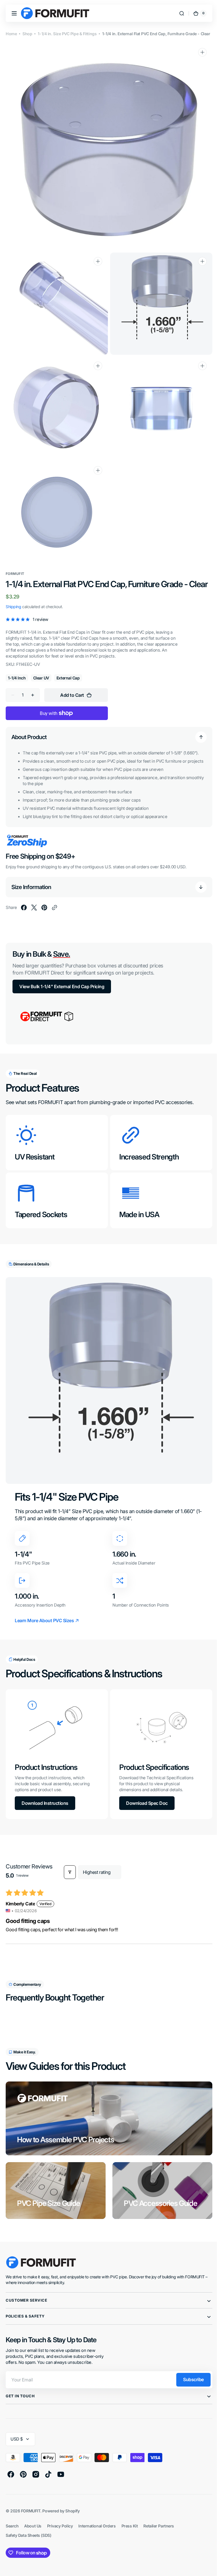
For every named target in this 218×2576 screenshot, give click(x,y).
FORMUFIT (31, 2506)
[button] (14, 13)
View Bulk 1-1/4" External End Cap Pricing (62, 987)
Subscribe (189, 2375)
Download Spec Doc (145, 1798)
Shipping (13, 601)
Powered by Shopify (61, 2506)
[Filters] (70, 1867)
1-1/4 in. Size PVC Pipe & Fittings (67, 34)
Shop (27, 34)
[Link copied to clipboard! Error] (54, 908)
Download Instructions (45, 1798)
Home (11, 34)
